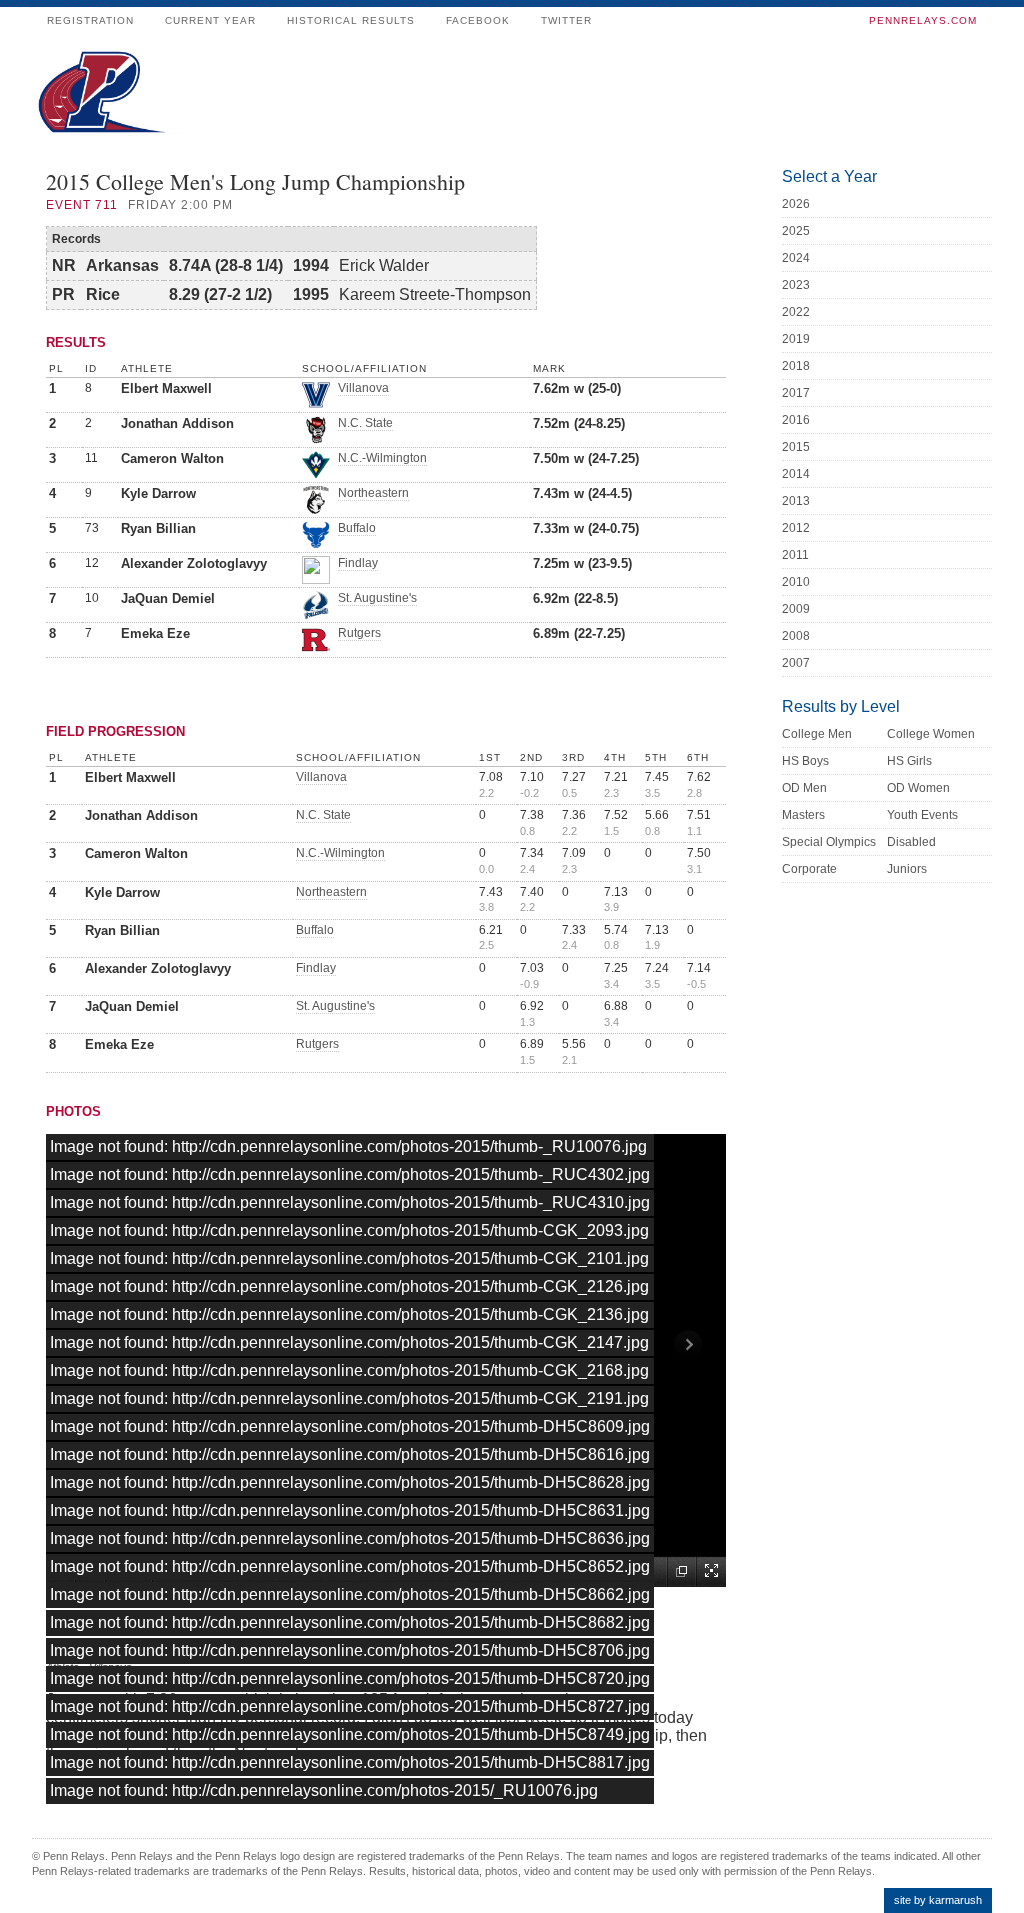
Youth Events (922, 815)
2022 (796, 312)
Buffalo (357, 528)
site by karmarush (938, 1900)
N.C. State (365, 423)
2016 (796, 420)
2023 (796, 285)
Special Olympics (829, 842)
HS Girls (909, 761)
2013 (796, 501)
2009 (796, 609)
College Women (931, 734)
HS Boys (805, 761)
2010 (796, 582)
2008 (796, 636)
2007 (796, 663)
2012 (796, 528)
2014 (796, 474)
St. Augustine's (377, 598)
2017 (796, 393)
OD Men (804, 788)
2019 (796, 339)
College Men (817, 734)
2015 (796, 447)
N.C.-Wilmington (382, 458)
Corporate (809, 869)
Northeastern (373, 493)
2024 (796, 258)
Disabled (911, 842)
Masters (803, 815)
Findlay (358, 563)
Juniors (907, 869)
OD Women (918, 788)
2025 (796, 231)
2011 (795, 555)
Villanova (363, 388)
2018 (796, 366)
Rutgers (359, 633)
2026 (796, 204)
